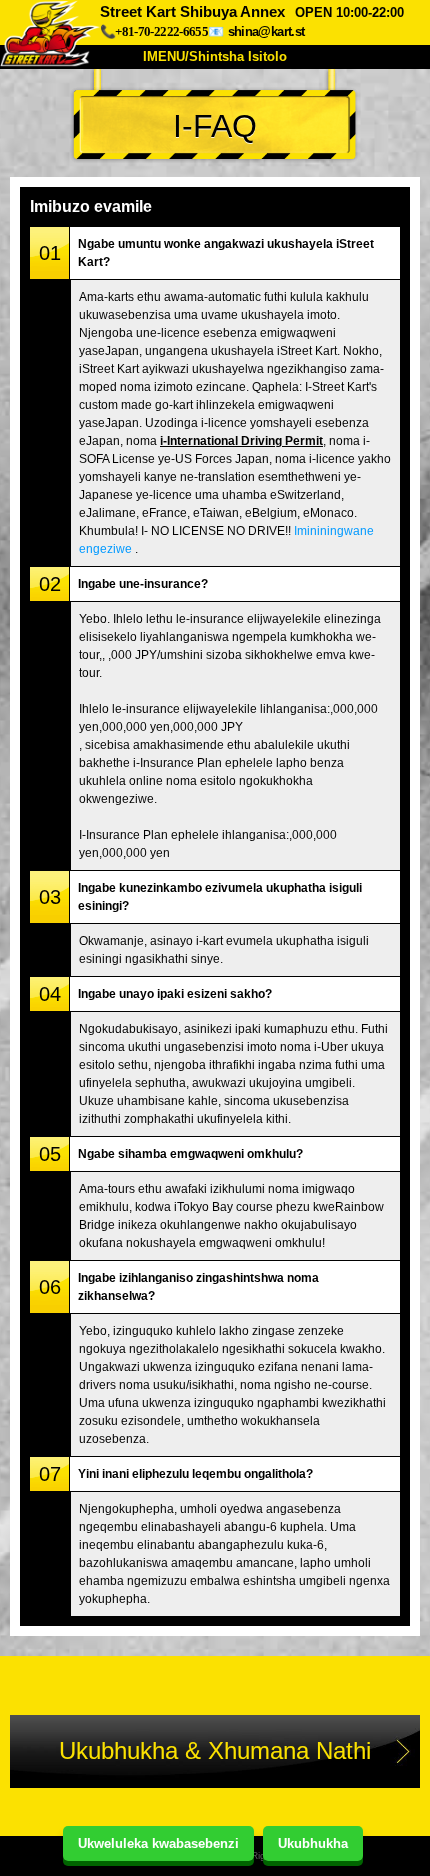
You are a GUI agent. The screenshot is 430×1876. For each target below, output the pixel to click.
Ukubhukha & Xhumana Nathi (215, 1750)
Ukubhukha (313, 1843)
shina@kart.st (266, 31)
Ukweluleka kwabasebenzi (158, 1843)
